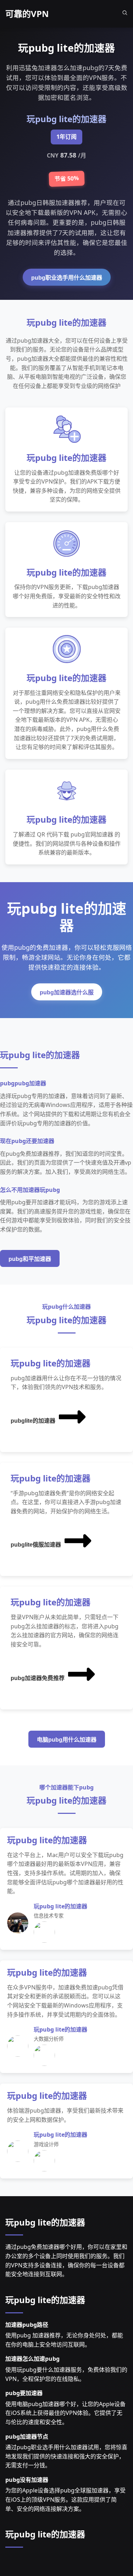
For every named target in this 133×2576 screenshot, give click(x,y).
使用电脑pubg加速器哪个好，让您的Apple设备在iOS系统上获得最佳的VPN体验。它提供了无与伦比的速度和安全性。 (65, 2413)
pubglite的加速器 (33, 1421)
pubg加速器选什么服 (67, 992)
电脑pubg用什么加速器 (67, 1740)
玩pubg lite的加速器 (45, 2222)
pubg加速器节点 (27, 2437)
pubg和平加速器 (30, 1259)
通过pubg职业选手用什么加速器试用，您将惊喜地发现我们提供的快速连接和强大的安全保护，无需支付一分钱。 (66, 2456)
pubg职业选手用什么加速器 (67, 278)
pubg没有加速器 (27, 2480)
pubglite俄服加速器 (36, 1545)
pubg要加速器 (24, 2393)
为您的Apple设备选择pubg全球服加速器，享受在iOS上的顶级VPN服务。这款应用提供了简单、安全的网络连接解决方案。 (65, 2499)
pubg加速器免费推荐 (38, 1678)
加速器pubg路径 (27, 2325)
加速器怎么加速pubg (32, 2359)
